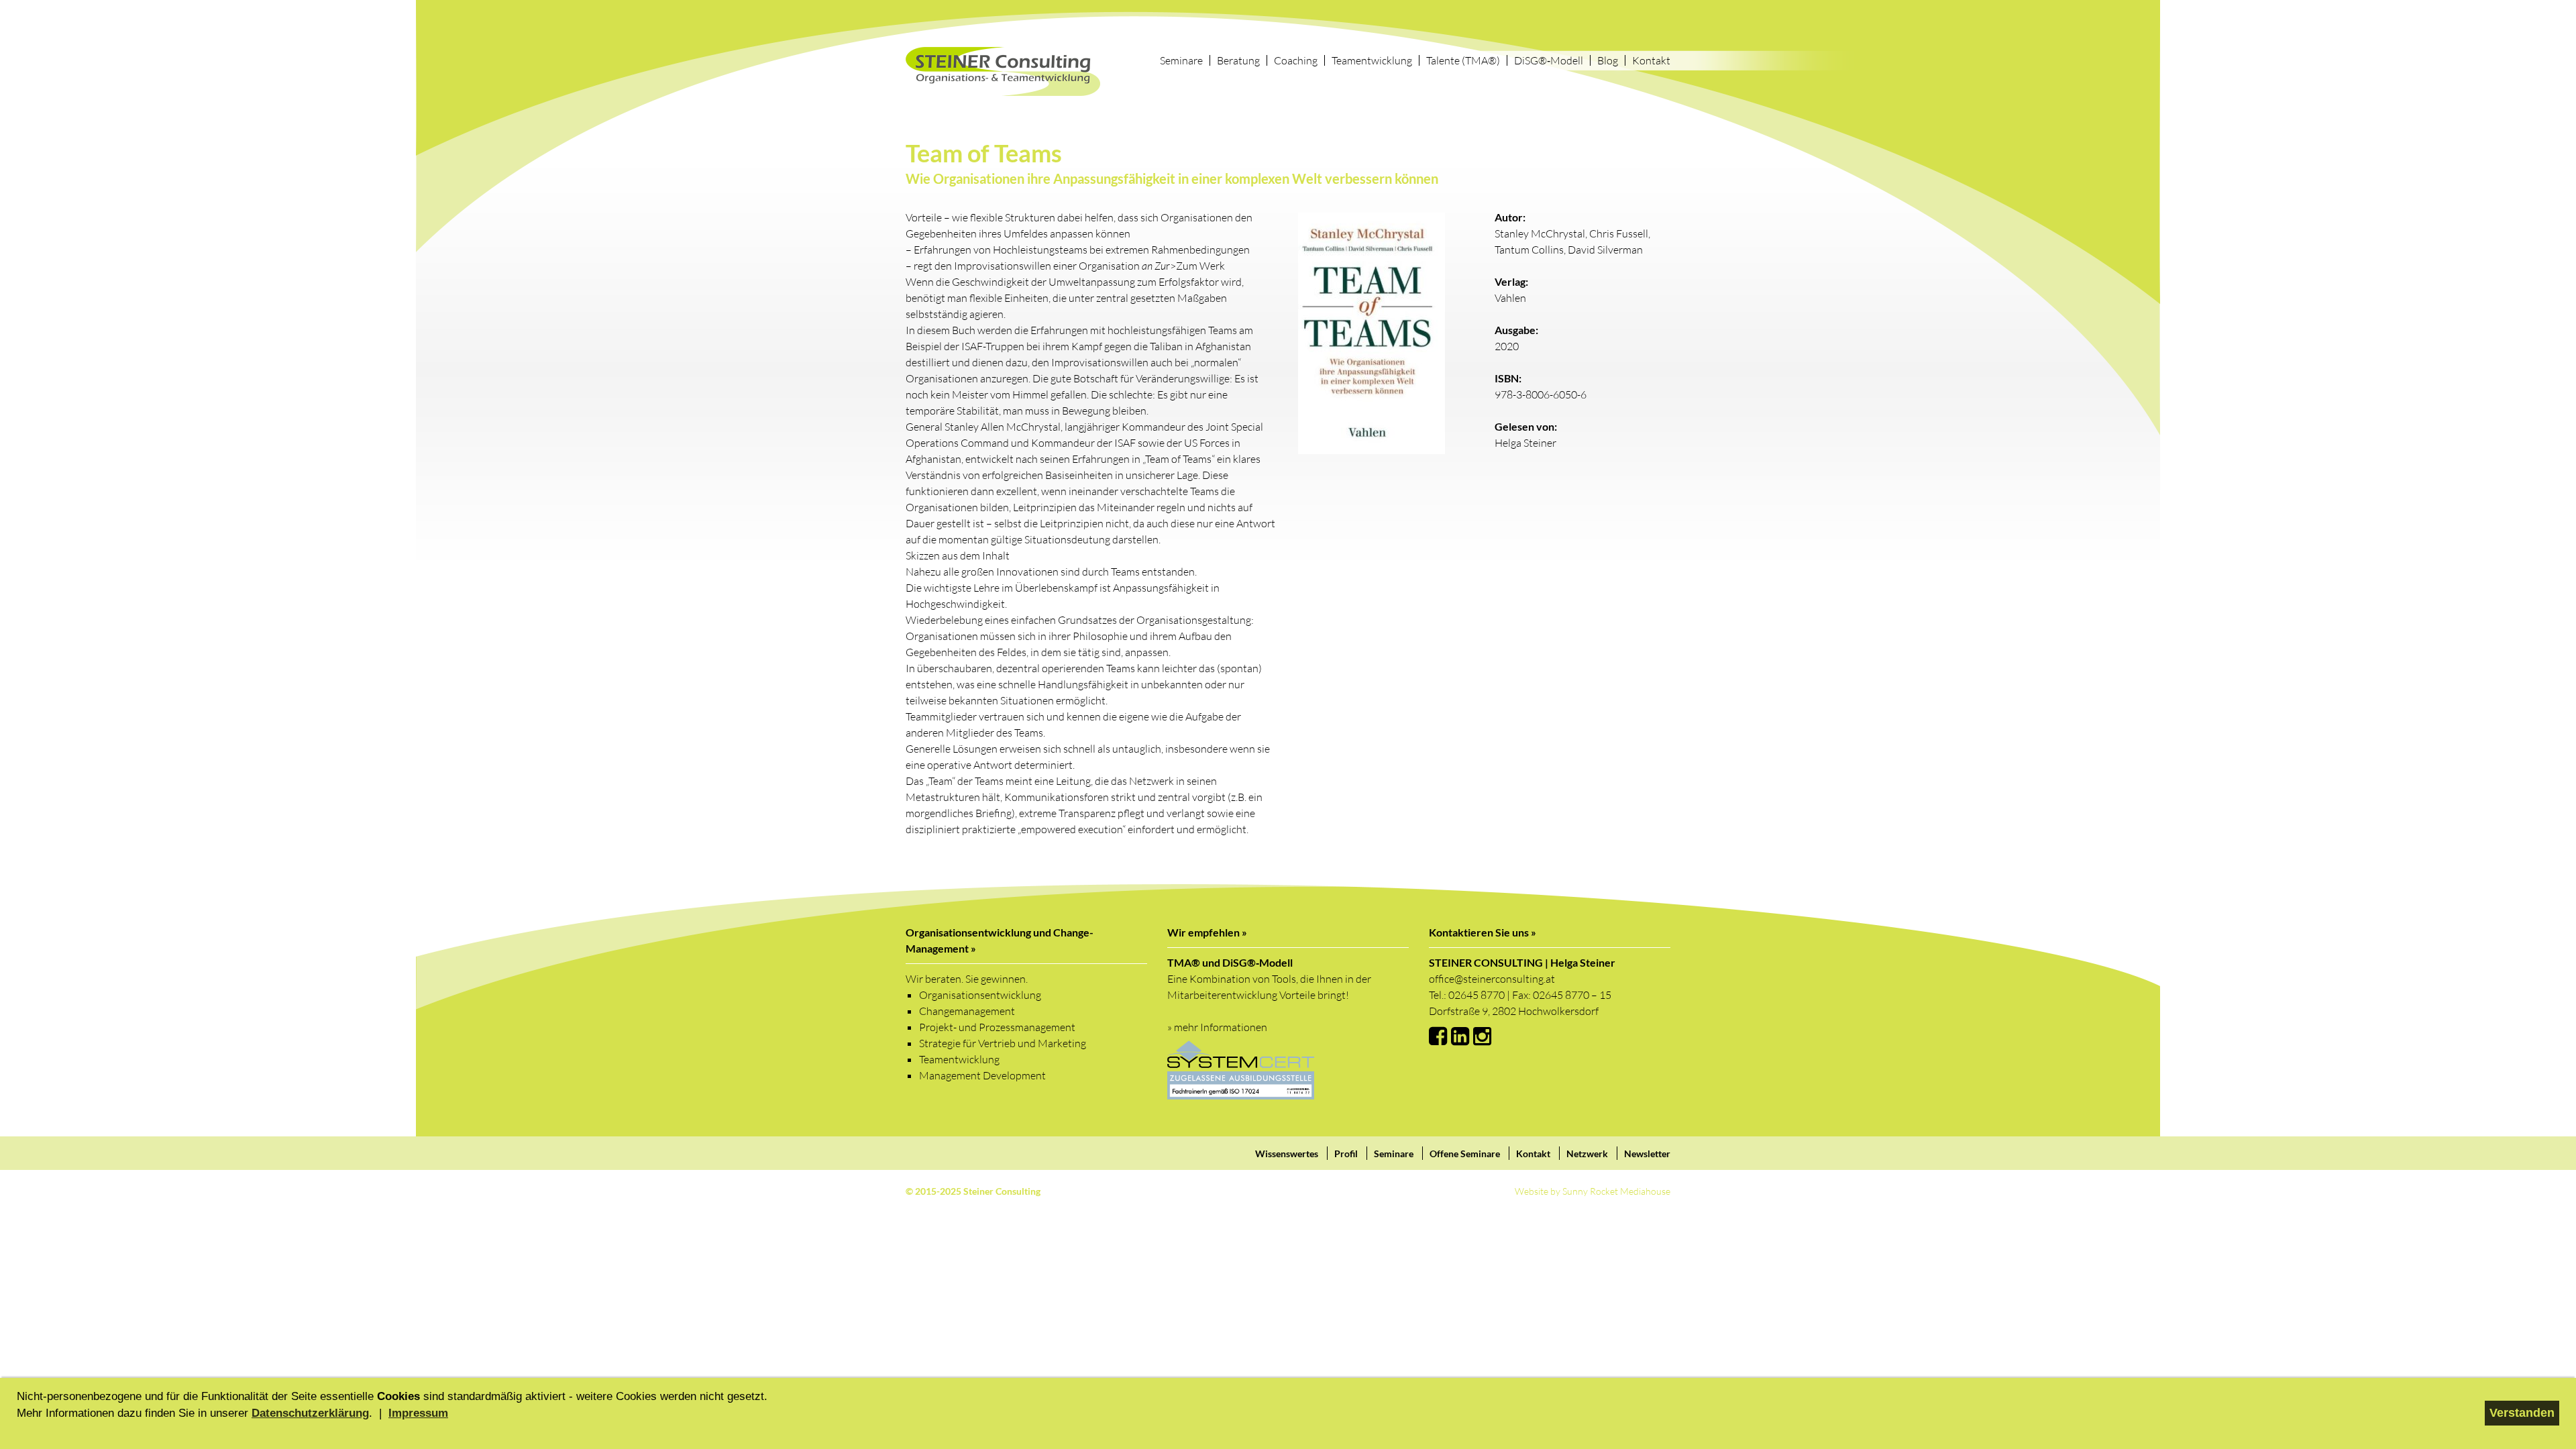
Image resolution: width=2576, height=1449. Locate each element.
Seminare (1181, 60)
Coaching (1296, 60)
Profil (1346, 1153)
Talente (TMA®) (1463, 60)
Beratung (1238, 60)
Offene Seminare (1465, 1153)
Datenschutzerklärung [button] (310, 1413)
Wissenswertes (1287, 1153)
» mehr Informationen (1217, 1027)
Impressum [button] (418, 1413)
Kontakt (1651, 60)
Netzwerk (1587, 1153)
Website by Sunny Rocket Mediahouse (1593, 1191)
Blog (1608, 60)
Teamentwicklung (1372, 60)
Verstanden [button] (2522, 1413)
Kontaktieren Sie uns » (1483, 932)
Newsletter (1647, 1153)
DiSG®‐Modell (1549, 60)
